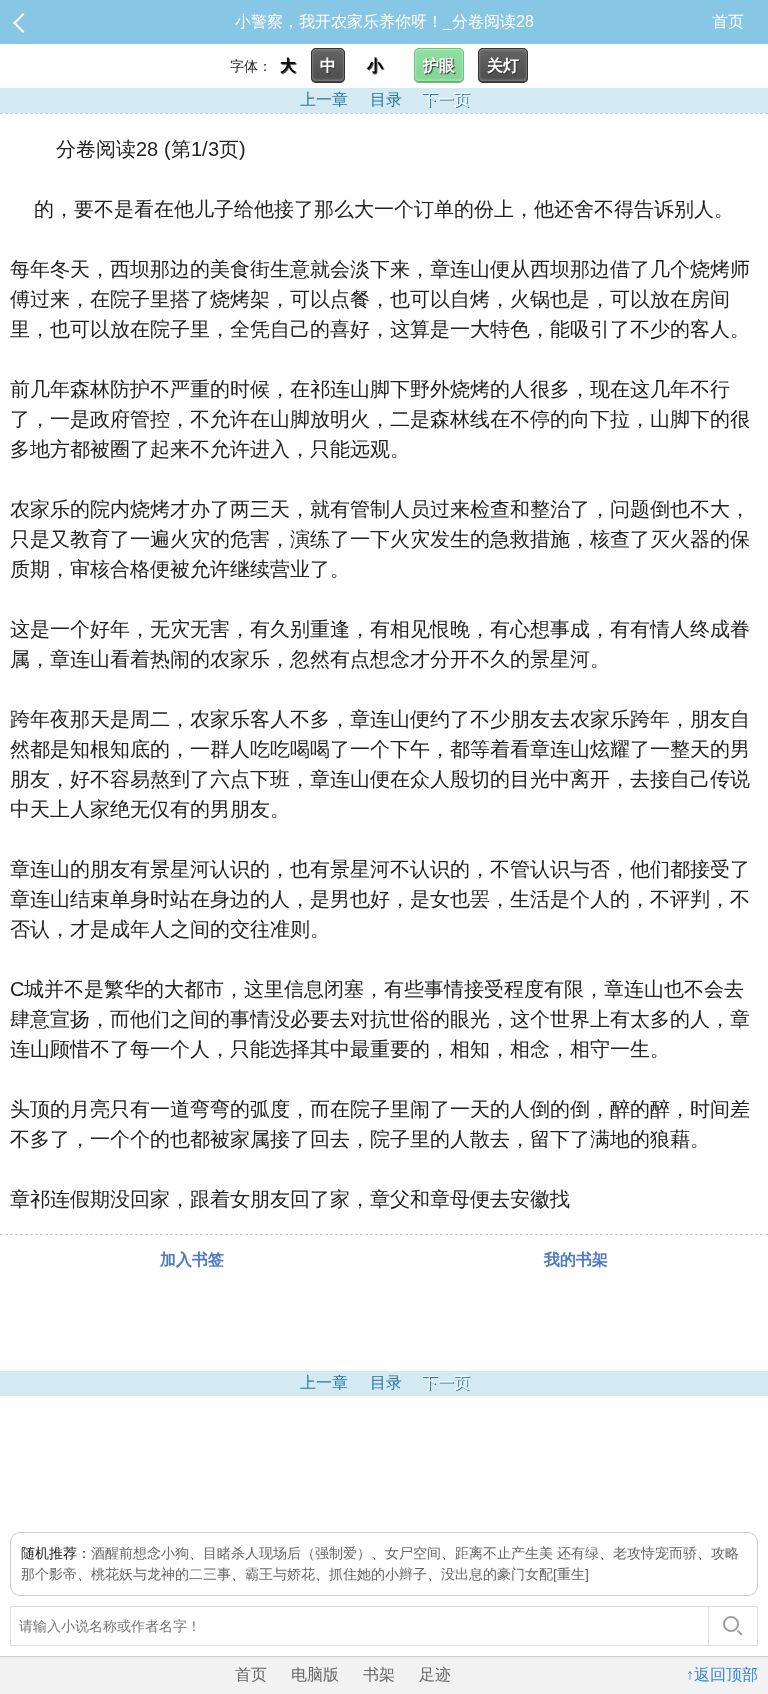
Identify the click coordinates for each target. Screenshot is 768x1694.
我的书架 (576, 1259)
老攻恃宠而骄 (655, 1553)
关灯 (503, 65)
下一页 (446, 99)
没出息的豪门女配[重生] (515, 1574)
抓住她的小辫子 (378, 1574)
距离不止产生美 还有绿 (527, 1553)
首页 (728, 21)
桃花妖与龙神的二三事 (161, 1574)
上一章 (324, 99)
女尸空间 (413, 1553)
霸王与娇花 (280, 1574)
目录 (386, 99)
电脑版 (315, 1674)
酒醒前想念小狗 (140, 1553)
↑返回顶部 (722, 1674)
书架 (379, 1674)
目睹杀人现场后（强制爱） (287, 1553)
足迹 (435, 1674)
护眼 (439, 65)
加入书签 (192, 1259)
